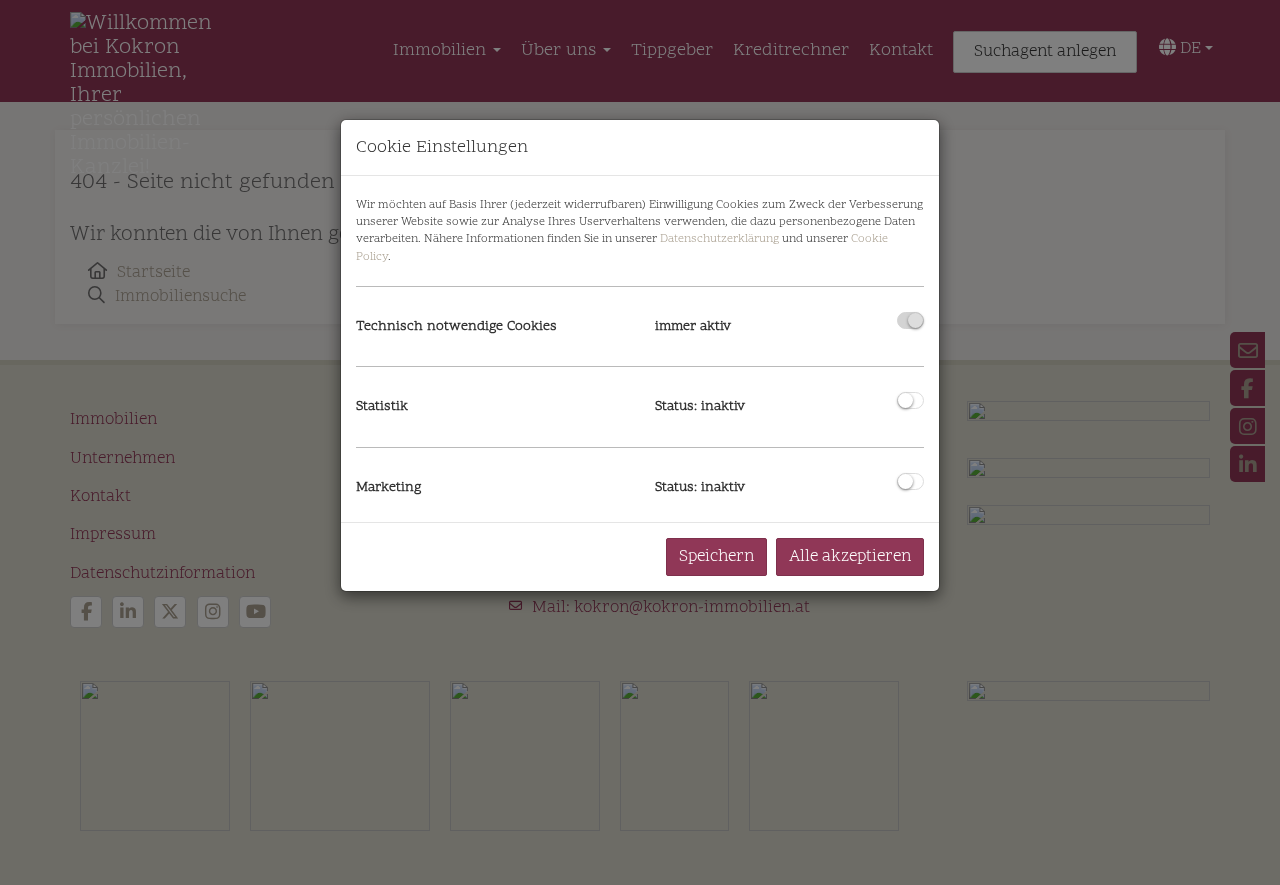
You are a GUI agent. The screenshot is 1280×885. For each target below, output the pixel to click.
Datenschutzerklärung (719, 239)
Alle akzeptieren (850, 557)
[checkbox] (910, 320)
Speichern (716, 557)
